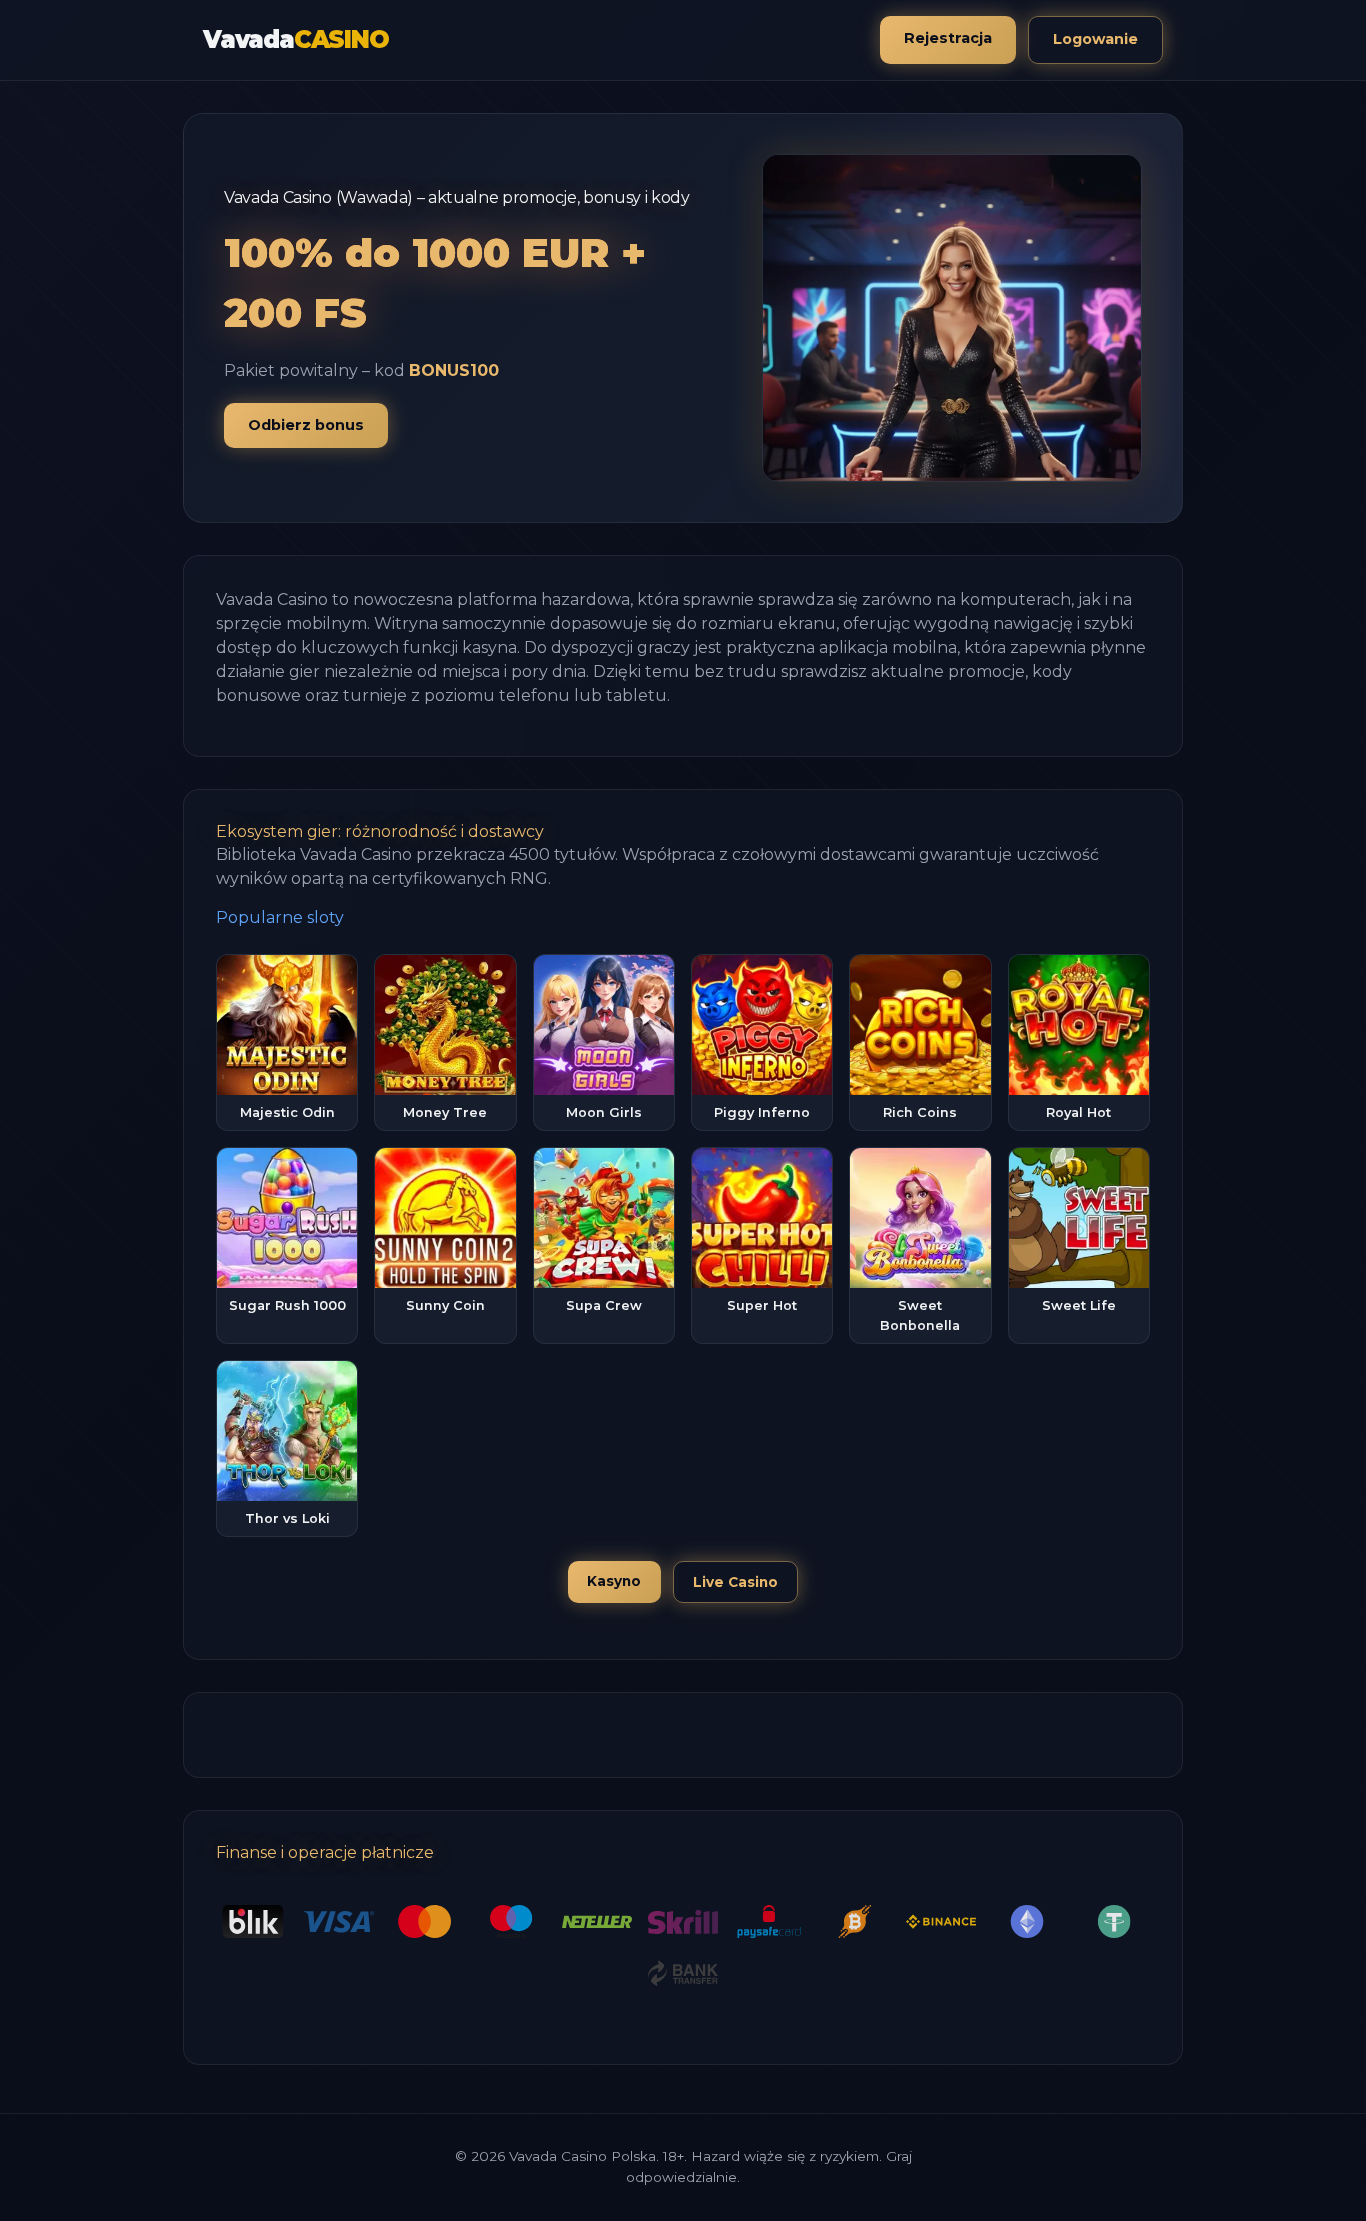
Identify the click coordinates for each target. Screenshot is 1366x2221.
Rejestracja (948, 38)
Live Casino (735, 1582)
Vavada (296, 39)
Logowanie (1095, 39)
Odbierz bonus (306, 425)
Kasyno (614, 1581)
